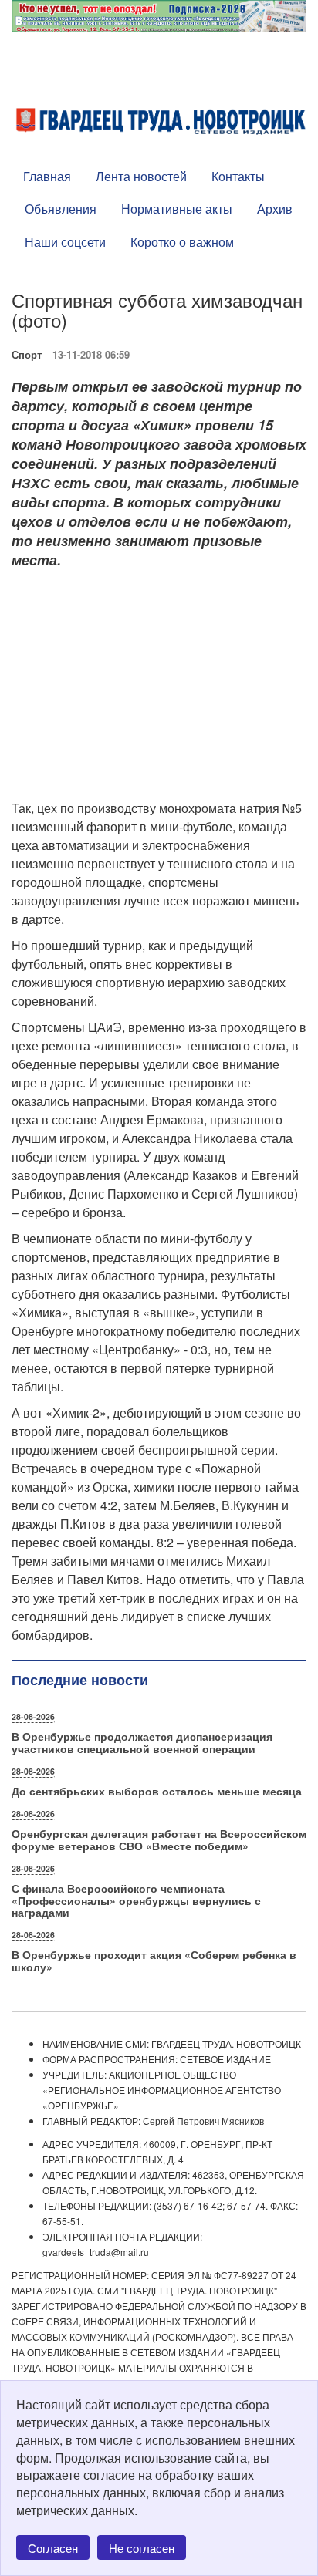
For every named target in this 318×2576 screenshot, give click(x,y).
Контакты (238, 176)
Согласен (53, 2548)
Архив (275, 209)
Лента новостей (141, 176)
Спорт (27, 354)
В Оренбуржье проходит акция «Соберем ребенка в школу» (154, 1960)
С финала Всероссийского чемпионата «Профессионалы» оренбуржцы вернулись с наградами (136, 1900)
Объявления (61, 209)
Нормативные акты (177, 209)
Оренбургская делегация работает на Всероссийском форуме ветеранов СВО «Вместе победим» (159, 1839)
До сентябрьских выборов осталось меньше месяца (157, 1791)
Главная (47, 176)
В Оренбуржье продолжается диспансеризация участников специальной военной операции (142, 1742)
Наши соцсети (65, 242)
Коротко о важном (182, 242)
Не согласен (142, 2548)
